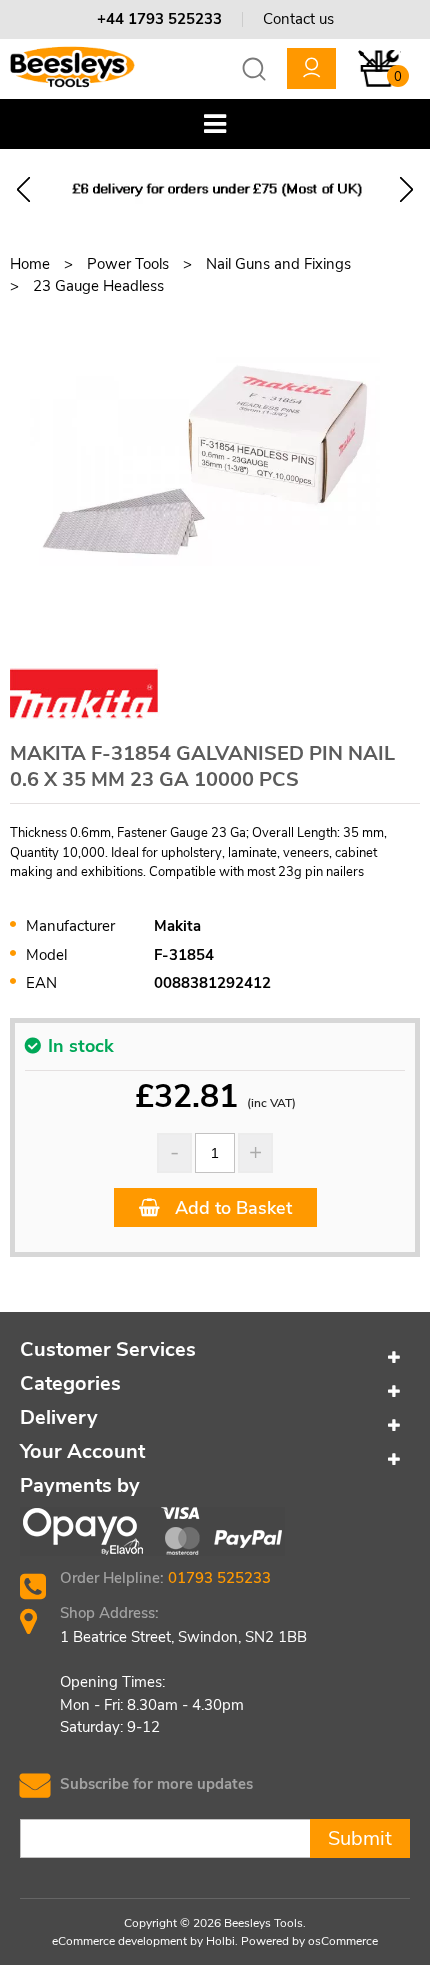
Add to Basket (231, 1208)
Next (406, 189)
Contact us (298, 19)
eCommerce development (119, 1941)
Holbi (220, 1941)
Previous (23, 189)
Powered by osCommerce (309, 1941)
